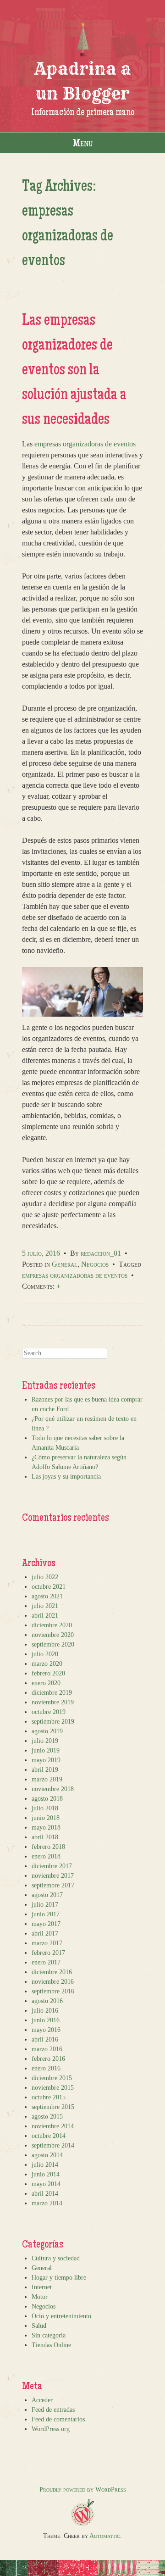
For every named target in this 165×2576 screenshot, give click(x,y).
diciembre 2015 (52, 2078)
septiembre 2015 (53, 2107)
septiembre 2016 (53, 1991)
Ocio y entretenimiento (61, 2316)
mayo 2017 (46, 1924)
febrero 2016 (48, 2059)
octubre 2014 (49, 2136)
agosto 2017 (47, 1895)
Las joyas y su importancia (66, 1477)
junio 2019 (46, 1750)
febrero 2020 (48, 1673)
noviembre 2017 (53, 1876)
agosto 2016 (47, 2001)
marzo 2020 (47, 1664)
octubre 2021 (49, 1587)
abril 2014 (45, 2194)
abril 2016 (45, 2039)
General (65, 1264)
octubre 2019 (49, 1712)
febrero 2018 (48, 1847)
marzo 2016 (47, 2049)
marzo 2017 (47, 1943)
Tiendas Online (51, 2345)
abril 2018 (45, 1837)
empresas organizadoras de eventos (85, 444)
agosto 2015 (47, 2117)
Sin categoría (49, 2335)
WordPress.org (51, 2429)
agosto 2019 (47, 1731)
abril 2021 (45, 1616)
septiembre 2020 (53, 1644)
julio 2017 (45, 1905)
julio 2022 (45, 1577)
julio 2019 (45, 1741)
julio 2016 (45, 2011)
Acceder (42, 2400)
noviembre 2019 (53, 1702)
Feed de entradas (53, 2410)
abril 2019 (45, 1770)
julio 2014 (45, 2165)
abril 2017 (45, 1933)
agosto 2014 (47, 2155)
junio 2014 (46, 2174)
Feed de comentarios (58, 2419)
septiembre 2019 (53, 1722)
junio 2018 (46, 1818)
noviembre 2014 (53, 2126)
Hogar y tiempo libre (59, 2278)
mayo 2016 (46, 2030)
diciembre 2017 (52, 1866)
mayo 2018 (46, 1828)
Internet (42, 2287)
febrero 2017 (48, 1953)
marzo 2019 (47, 1779)
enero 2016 (46, 2068)
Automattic (105, 2536)
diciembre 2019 (52, 1693)
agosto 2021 (47, 1596)
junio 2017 (46, 1914)
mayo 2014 (46, 2184)
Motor (40, 2297)
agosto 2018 (47, 1799)
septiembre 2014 (53, 2145)
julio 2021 (45, 1606)
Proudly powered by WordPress (83, 2490)
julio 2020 (45, 1654)
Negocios (95, 1264)
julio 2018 (45, 1808)
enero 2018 (46, 1856)
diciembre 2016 (52, 1972)
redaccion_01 (101, 1253)
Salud (39, 2326)
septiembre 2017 (53, 1885)
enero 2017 (46, 1962)
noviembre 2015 (53, 2088)
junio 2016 (46, 2020)
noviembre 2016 (53, 1982)
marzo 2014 (47, 2203)
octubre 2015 (49, 2097)
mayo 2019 (46, 1760)
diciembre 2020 (52, 1625)
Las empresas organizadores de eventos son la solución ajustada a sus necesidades (74, 371)
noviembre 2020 (53, 1635)
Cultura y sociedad (56, 2258)
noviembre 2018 (53, 1789)
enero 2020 (46, 1683)
